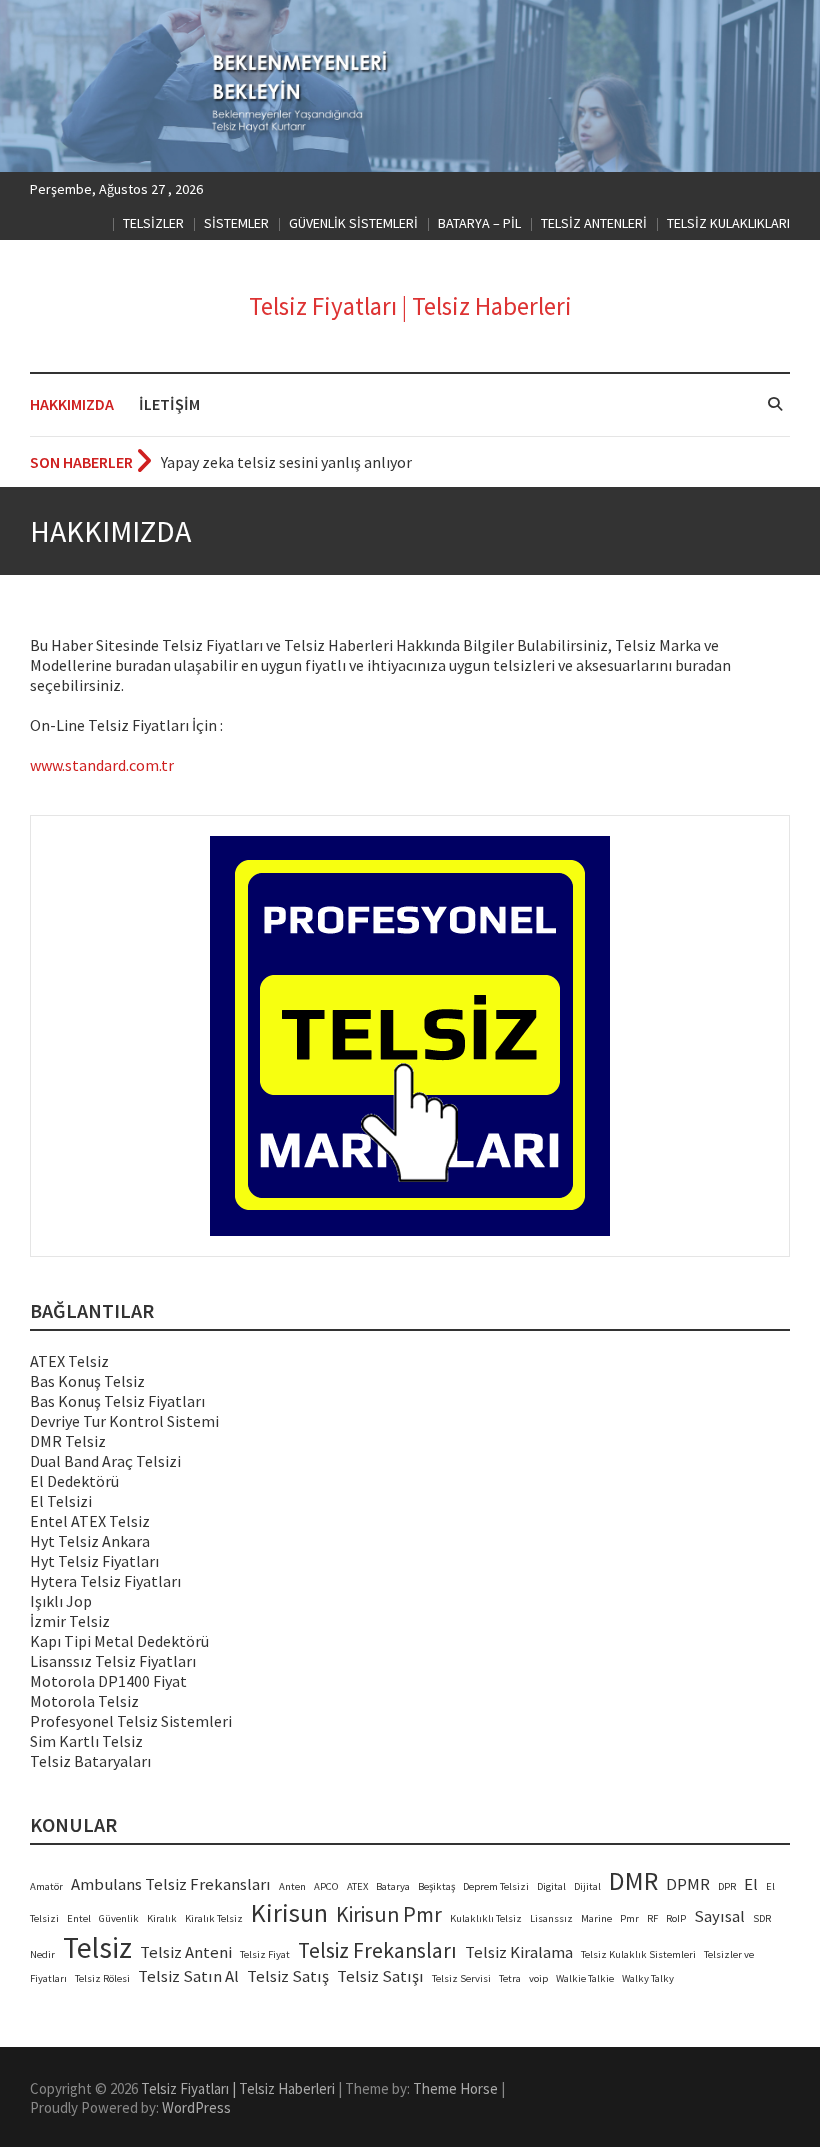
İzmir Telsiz (70, 1621)
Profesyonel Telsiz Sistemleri (131, 1721)
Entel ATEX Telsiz (90, 1521)
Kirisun (289, 1913)
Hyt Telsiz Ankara (90, 1541)
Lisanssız (551, 1918)
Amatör (46, 1886)
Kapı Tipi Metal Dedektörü (119, 1641)
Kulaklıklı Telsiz (486, 1918)
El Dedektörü (74, 1481)
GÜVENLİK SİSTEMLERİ (353, 223)
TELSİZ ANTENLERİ (594, 223)
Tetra (510, 1978)
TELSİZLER (153, 223)
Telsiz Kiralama (519, 1952)
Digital (551, 1886)
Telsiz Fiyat (265, 1954)
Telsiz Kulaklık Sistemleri (638, 1954)
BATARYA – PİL (479, 223)
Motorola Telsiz (84, 1701)
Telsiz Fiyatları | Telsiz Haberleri (410, 306)
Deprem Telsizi (496, 1886)
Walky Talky (648, 1978)
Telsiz (97, 1947)
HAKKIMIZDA (72, 404)
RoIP (676, 1918)
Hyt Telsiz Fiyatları (94, 1561)
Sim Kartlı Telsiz (86, 1741)
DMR (633, 1881)
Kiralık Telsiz (214, 1918)
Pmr (629, 1918)
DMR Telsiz (68, 1441)
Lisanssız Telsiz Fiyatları (113, 1661)
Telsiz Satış (288, 1976)
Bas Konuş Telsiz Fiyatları (117, 1401)
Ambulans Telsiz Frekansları (171, 1884)
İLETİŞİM (169, 404)
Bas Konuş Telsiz (87, 1381)
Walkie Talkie (585, 1978)
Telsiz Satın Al (188, 1976)
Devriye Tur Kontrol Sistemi (124, 1421)
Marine (596, 1918)
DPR (727, 1886)
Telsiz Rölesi (102, 1978)
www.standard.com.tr (102, 765)
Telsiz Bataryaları (90, 1761)
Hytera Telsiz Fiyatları (105, 1581)
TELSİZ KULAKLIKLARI (728, 223)
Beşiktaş (436, 1886)
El (751, 1884)
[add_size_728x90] (410, 1036)
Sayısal (719, 1916)
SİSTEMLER (236, 223)
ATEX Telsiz (69, 1361)
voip (538, 1978)
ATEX (357, 1886)
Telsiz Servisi (461, 1978)
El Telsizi (61, 1501)
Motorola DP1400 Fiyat (108, 1681)
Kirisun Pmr (389, 1914)
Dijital (587, 1886)
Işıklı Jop (61, 1601)
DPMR (688, 1884)
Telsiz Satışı (380, 1976)
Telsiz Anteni (186, 1952)
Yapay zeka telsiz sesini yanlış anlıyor (286, 462)
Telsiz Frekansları (377, 1950)
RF (652, 1918)
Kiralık (162, 1918)
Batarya (393, 1886)
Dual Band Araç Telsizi (105, 1461)
